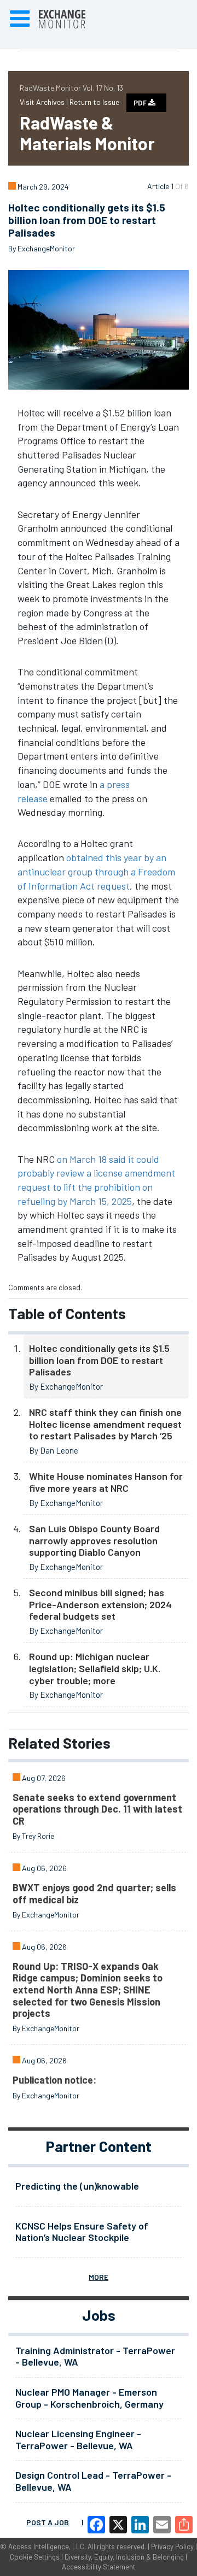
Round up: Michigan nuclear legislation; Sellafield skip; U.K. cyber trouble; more (95, 1668)
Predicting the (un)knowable (77, 2186)
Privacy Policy (172, 2546)
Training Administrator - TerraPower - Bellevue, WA (95, 2356)
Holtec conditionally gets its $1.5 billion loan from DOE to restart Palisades (99, 1360)
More (99, 2277)
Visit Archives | (45, 102)
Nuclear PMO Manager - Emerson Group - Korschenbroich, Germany (89, 2398)
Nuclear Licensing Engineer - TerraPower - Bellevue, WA (78, 2439)
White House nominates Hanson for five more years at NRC (106, 1482)
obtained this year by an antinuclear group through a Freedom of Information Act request (96, 871)
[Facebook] (96, 2525)
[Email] (162, 2525)
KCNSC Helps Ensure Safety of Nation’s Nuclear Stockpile (82, 2232)
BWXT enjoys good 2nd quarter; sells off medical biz (94, 1893)
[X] (118, 2525)
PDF (141, 103)
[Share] (184, 2525)
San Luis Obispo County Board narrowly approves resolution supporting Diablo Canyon (94, 1540)
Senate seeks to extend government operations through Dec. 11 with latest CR (97, 1809)
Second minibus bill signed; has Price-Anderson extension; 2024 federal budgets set (100, 1604)
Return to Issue (94, 102)
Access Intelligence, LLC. (47, 2546)
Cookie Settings (35, 2557)
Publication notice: (54, 2080)
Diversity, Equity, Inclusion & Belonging (124, 2557)
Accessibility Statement (99, 2567)
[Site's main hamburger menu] (20, 19)
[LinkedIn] (140, 2525)
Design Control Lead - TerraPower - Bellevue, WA (93, 2481)
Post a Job (48, 2522)
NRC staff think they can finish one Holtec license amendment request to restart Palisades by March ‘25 (105, 1424)
